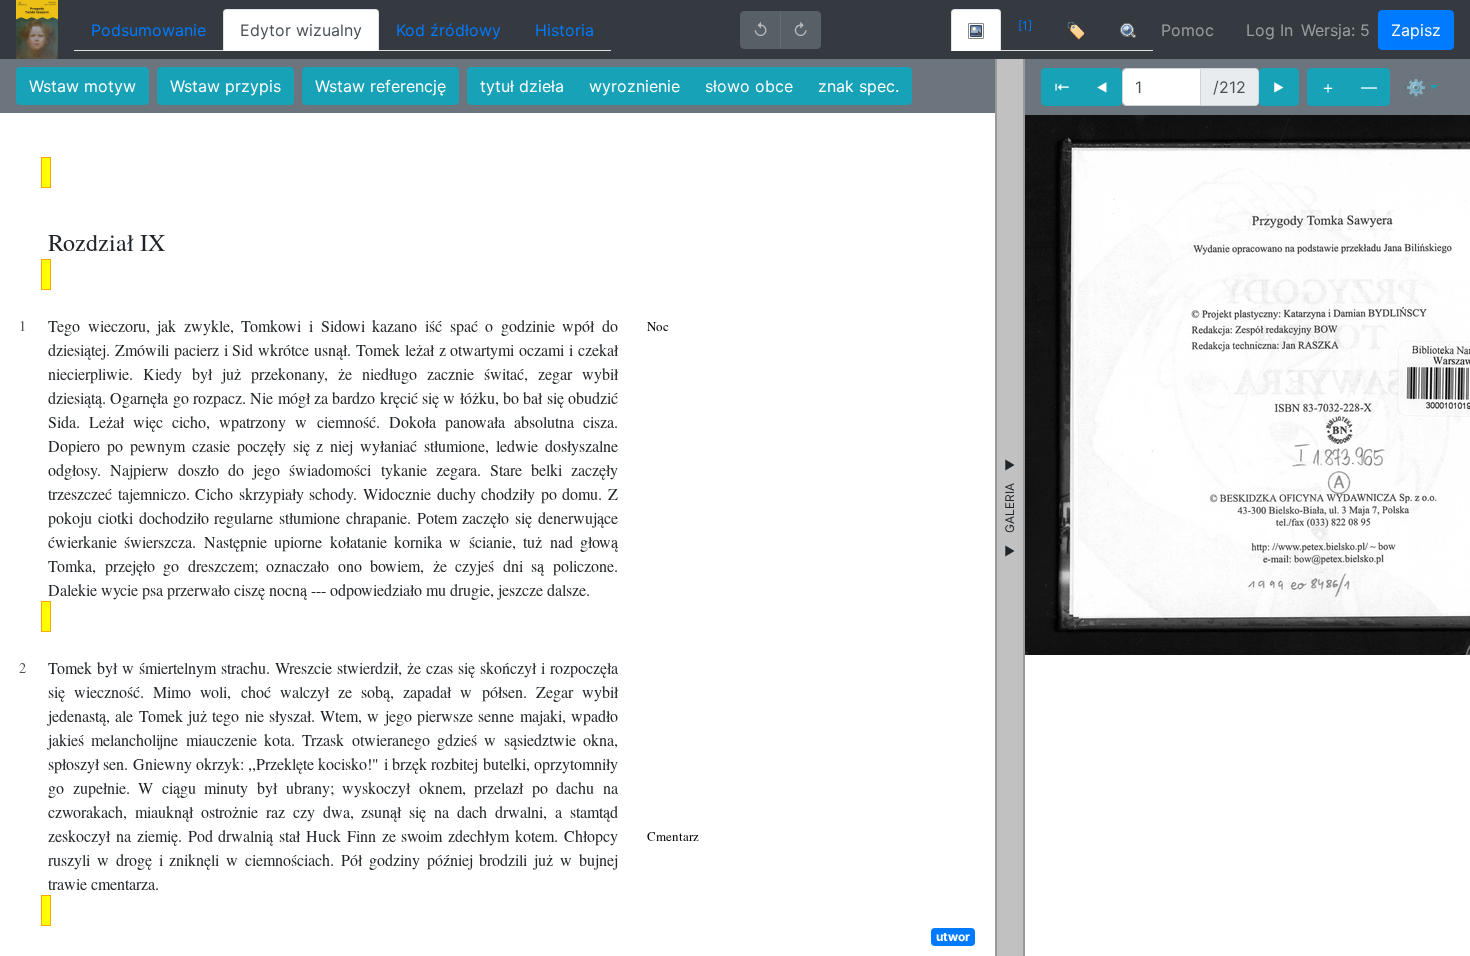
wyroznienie (634, 86)
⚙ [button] (1416, 87)
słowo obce (749, 86)
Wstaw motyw (82, 86)
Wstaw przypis (225, 86)
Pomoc (1187, 30)
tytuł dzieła (522, 86)
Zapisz (1416, 30)
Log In (1269, 30)
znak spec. (858, 86)
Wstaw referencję (380, 86)
